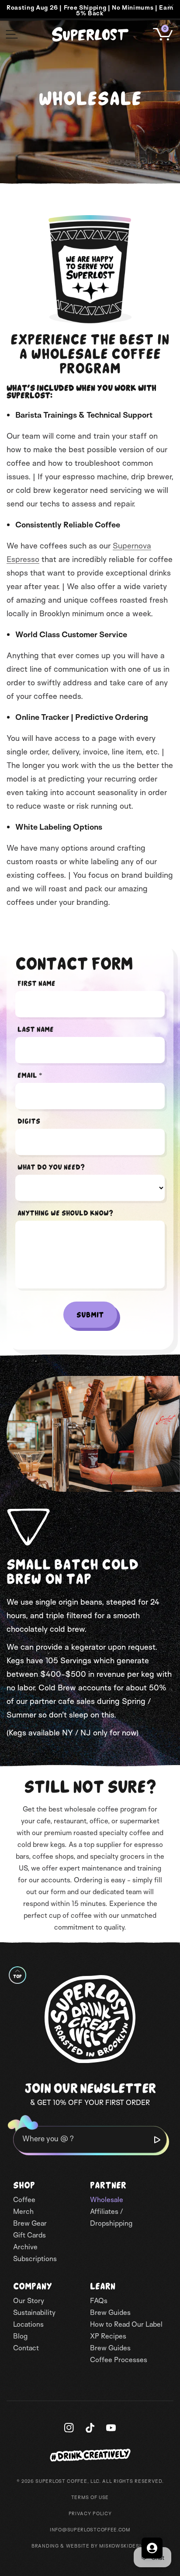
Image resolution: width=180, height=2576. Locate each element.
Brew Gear (30, 2223)
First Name (36, 983)
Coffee (24, 2199)
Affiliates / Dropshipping (111, 2217)
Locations (28, 2324)
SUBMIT (90, 1315)
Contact (26, 2348)
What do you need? (51, 1167)
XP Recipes (108, 2336)
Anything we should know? (65, 1213)
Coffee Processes (119, 2360)
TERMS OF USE (90, 2497)
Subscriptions (35, 2258)
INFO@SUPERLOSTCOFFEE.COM (90, 2530)
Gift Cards (29, 2235)
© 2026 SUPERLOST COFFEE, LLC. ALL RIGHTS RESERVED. (90, 2481)
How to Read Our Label (126, 2324)
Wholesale (107, 2199)
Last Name (36, 1029)
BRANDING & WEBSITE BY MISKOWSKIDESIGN (90, 2546)
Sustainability (34, 2312)
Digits (29, 1121)
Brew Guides (110, 2312)
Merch (23, 2211)
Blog (20, 2336)
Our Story (29, 2300)
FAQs (99, 2300)
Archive (25, 2247)
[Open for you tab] (152, 2548)
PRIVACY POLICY (90, 2513)
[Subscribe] (157, 2140)
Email (30, 1075)
